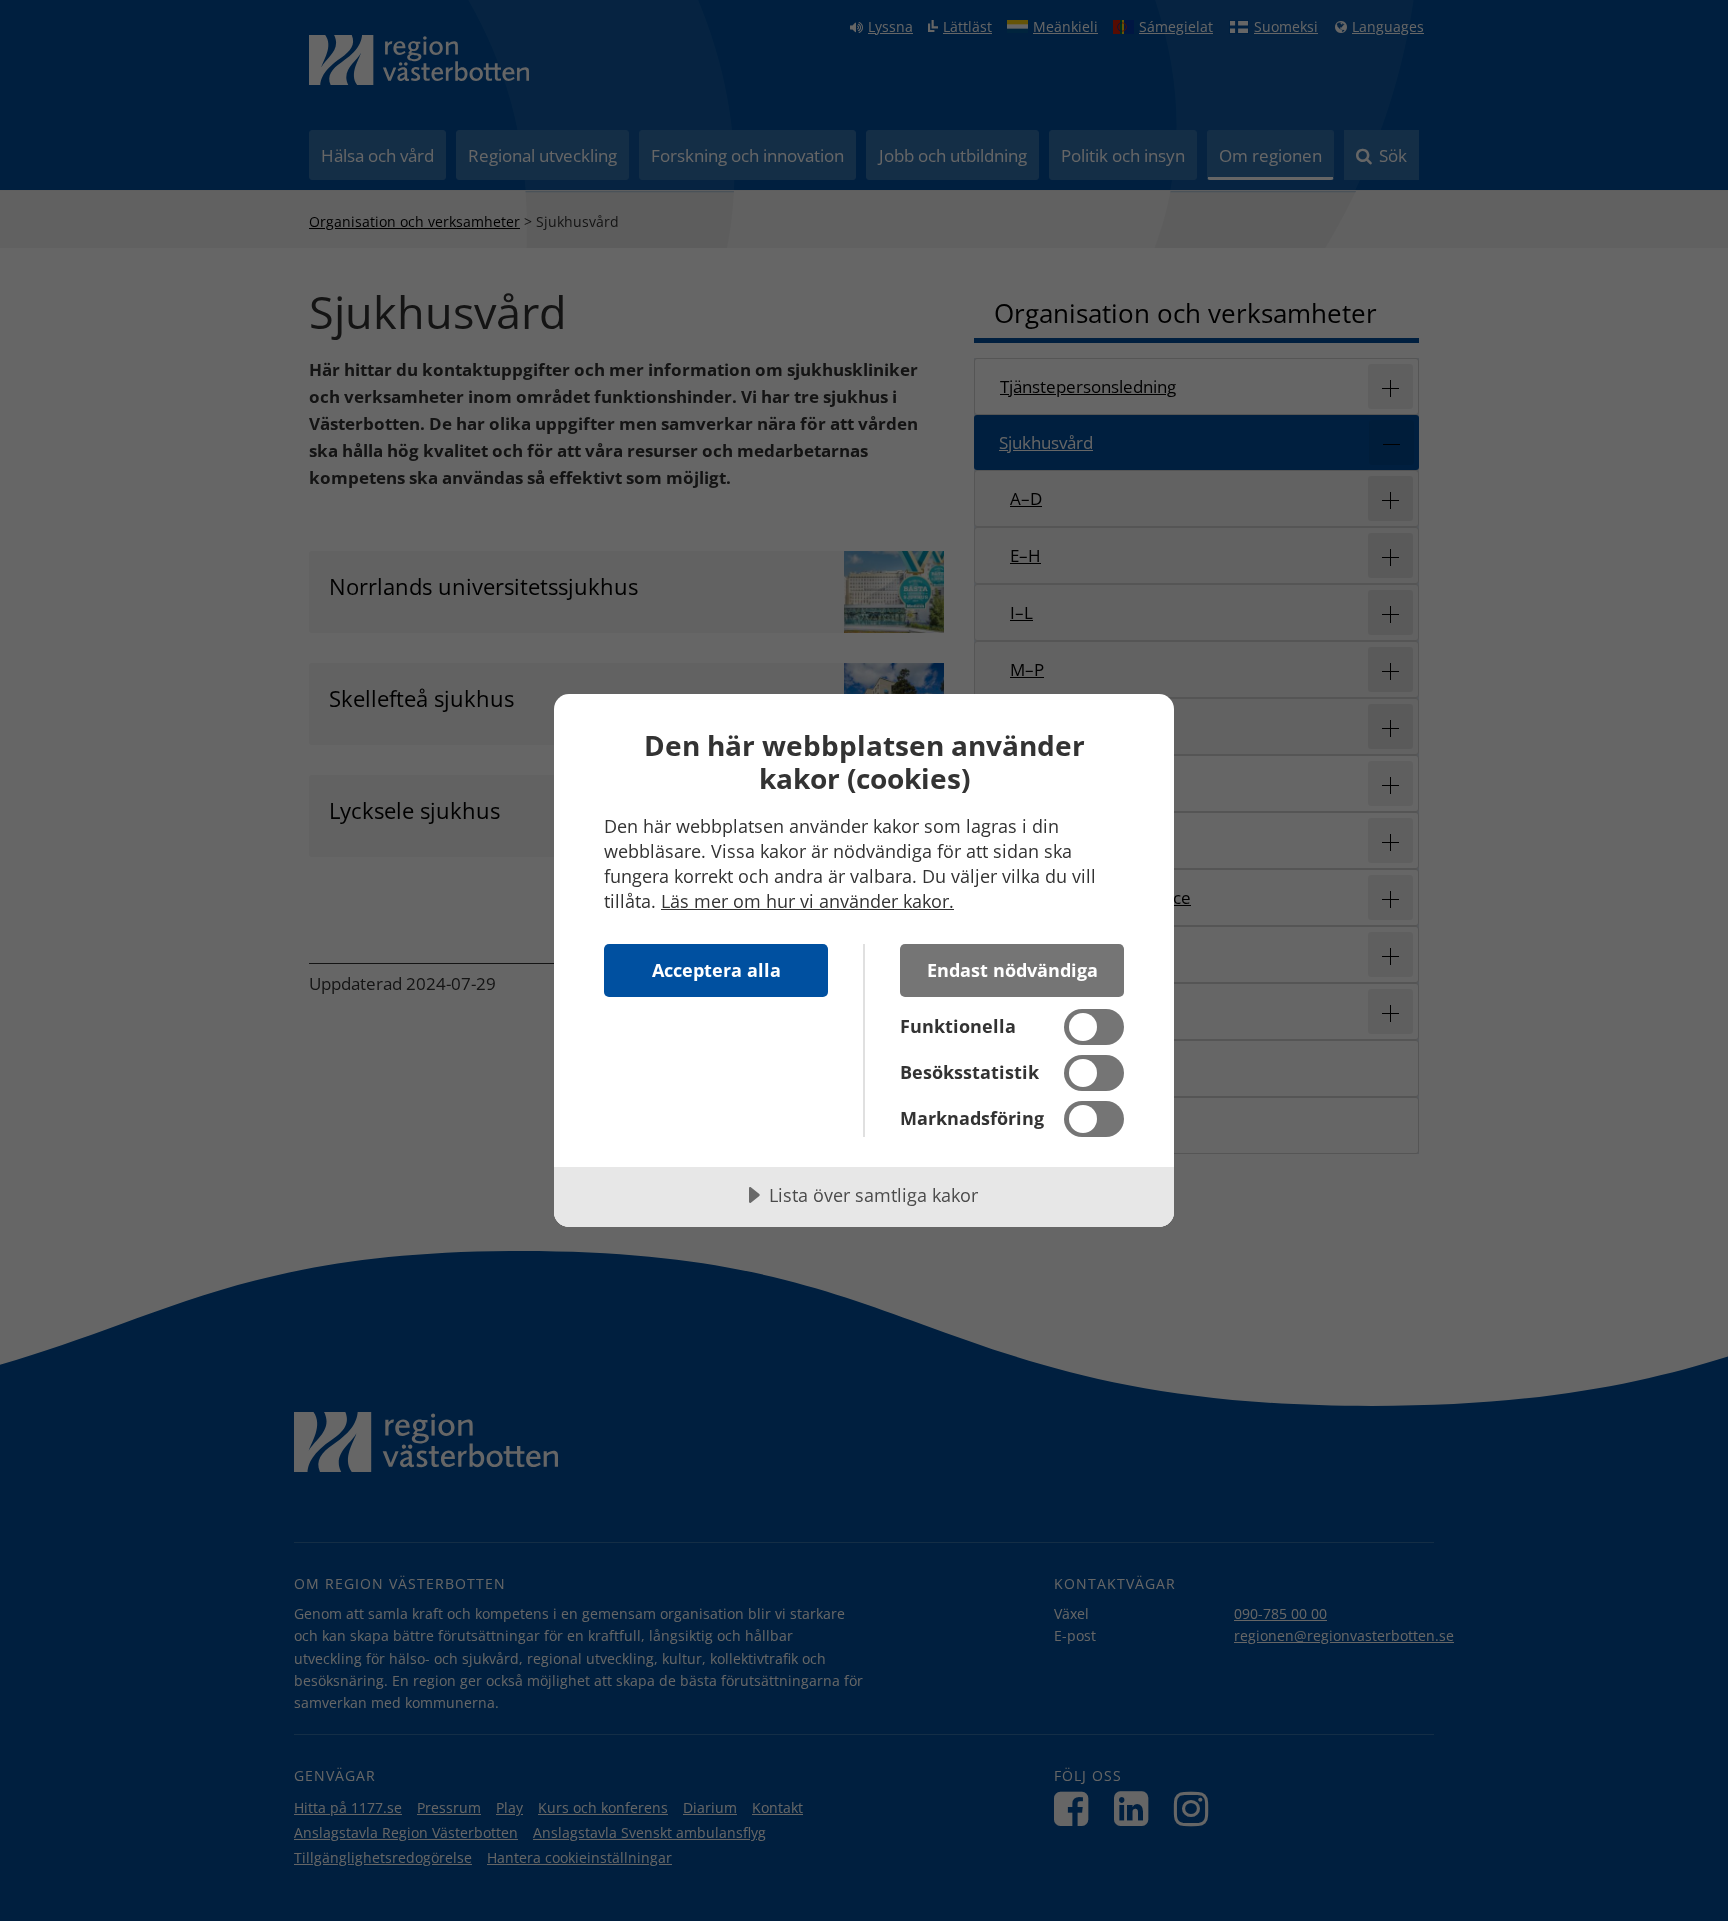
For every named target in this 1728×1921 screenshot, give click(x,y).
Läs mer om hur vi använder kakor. (807, 901)
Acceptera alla (716, 970)
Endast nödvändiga (1012, 970)
